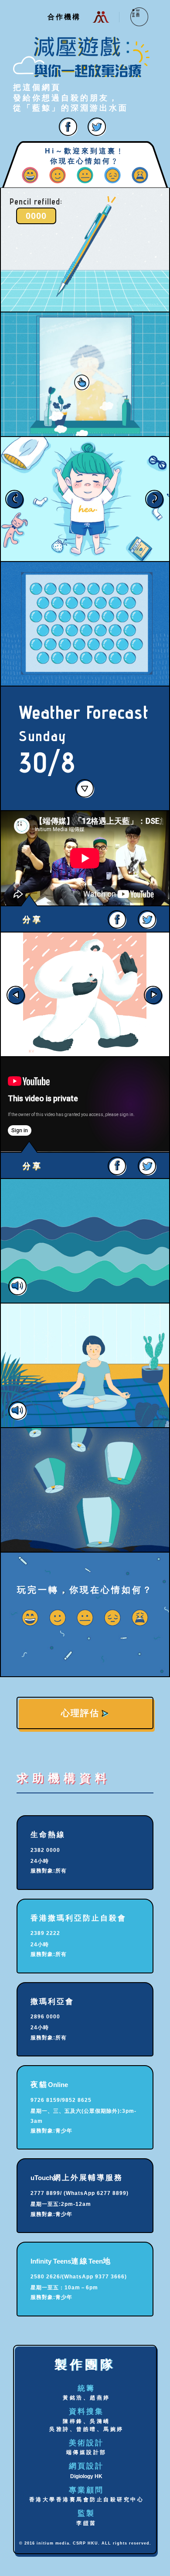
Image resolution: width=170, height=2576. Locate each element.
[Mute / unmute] (85, 1241)
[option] (85, 994)
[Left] (26, 499)
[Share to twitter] (97, 126)
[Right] (144, 499)
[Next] (154, 994)
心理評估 (80, 1713)
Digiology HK (86, 2476)
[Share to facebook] (69, 126)
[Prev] (16, 994)
